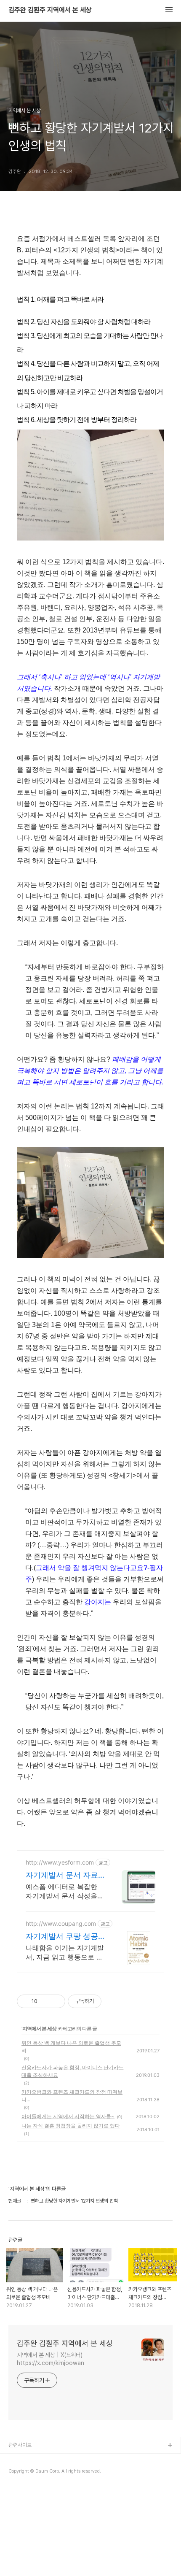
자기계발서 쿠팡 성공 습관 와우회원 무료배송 (62, 1937)
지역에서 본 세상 (39, 2029)
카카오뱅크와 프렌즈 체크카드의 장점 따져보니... (72, 2096)
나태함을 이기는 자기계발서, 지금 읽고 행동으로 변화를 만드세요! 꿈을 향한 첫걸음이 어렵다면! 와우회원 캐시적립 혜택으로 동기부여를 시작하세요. (65, 1953)
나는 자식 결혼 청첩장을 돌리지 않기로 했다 (71, 2126)
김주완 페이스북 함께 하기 (36, 2486)
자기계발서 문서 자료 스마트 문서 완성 (62, 1875)
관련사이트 (20, 2445)
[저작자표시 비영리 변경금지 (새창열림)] (113, 2001)
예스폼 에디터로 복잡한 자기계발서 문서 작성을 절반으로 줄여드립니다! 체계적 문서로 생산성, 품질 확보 (63, 1891)
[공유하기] (45, 2001)
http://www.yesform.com (60, 1862)
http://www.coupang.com (61, 1923)
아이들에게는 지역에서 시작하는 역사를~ (68, 2116)
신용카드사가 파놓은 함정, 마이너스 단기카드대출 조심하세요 (73, 2071)
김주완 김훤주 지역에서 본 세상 (50, 10)
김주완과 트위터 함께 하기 (36, 2459)
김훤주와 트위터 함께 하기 (36, 2473)
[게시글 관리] (56, 2001)
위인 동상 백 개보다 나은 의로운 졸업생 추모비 (71, 2047)
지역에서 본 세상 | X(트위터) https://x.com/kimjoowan (51, 2359)
